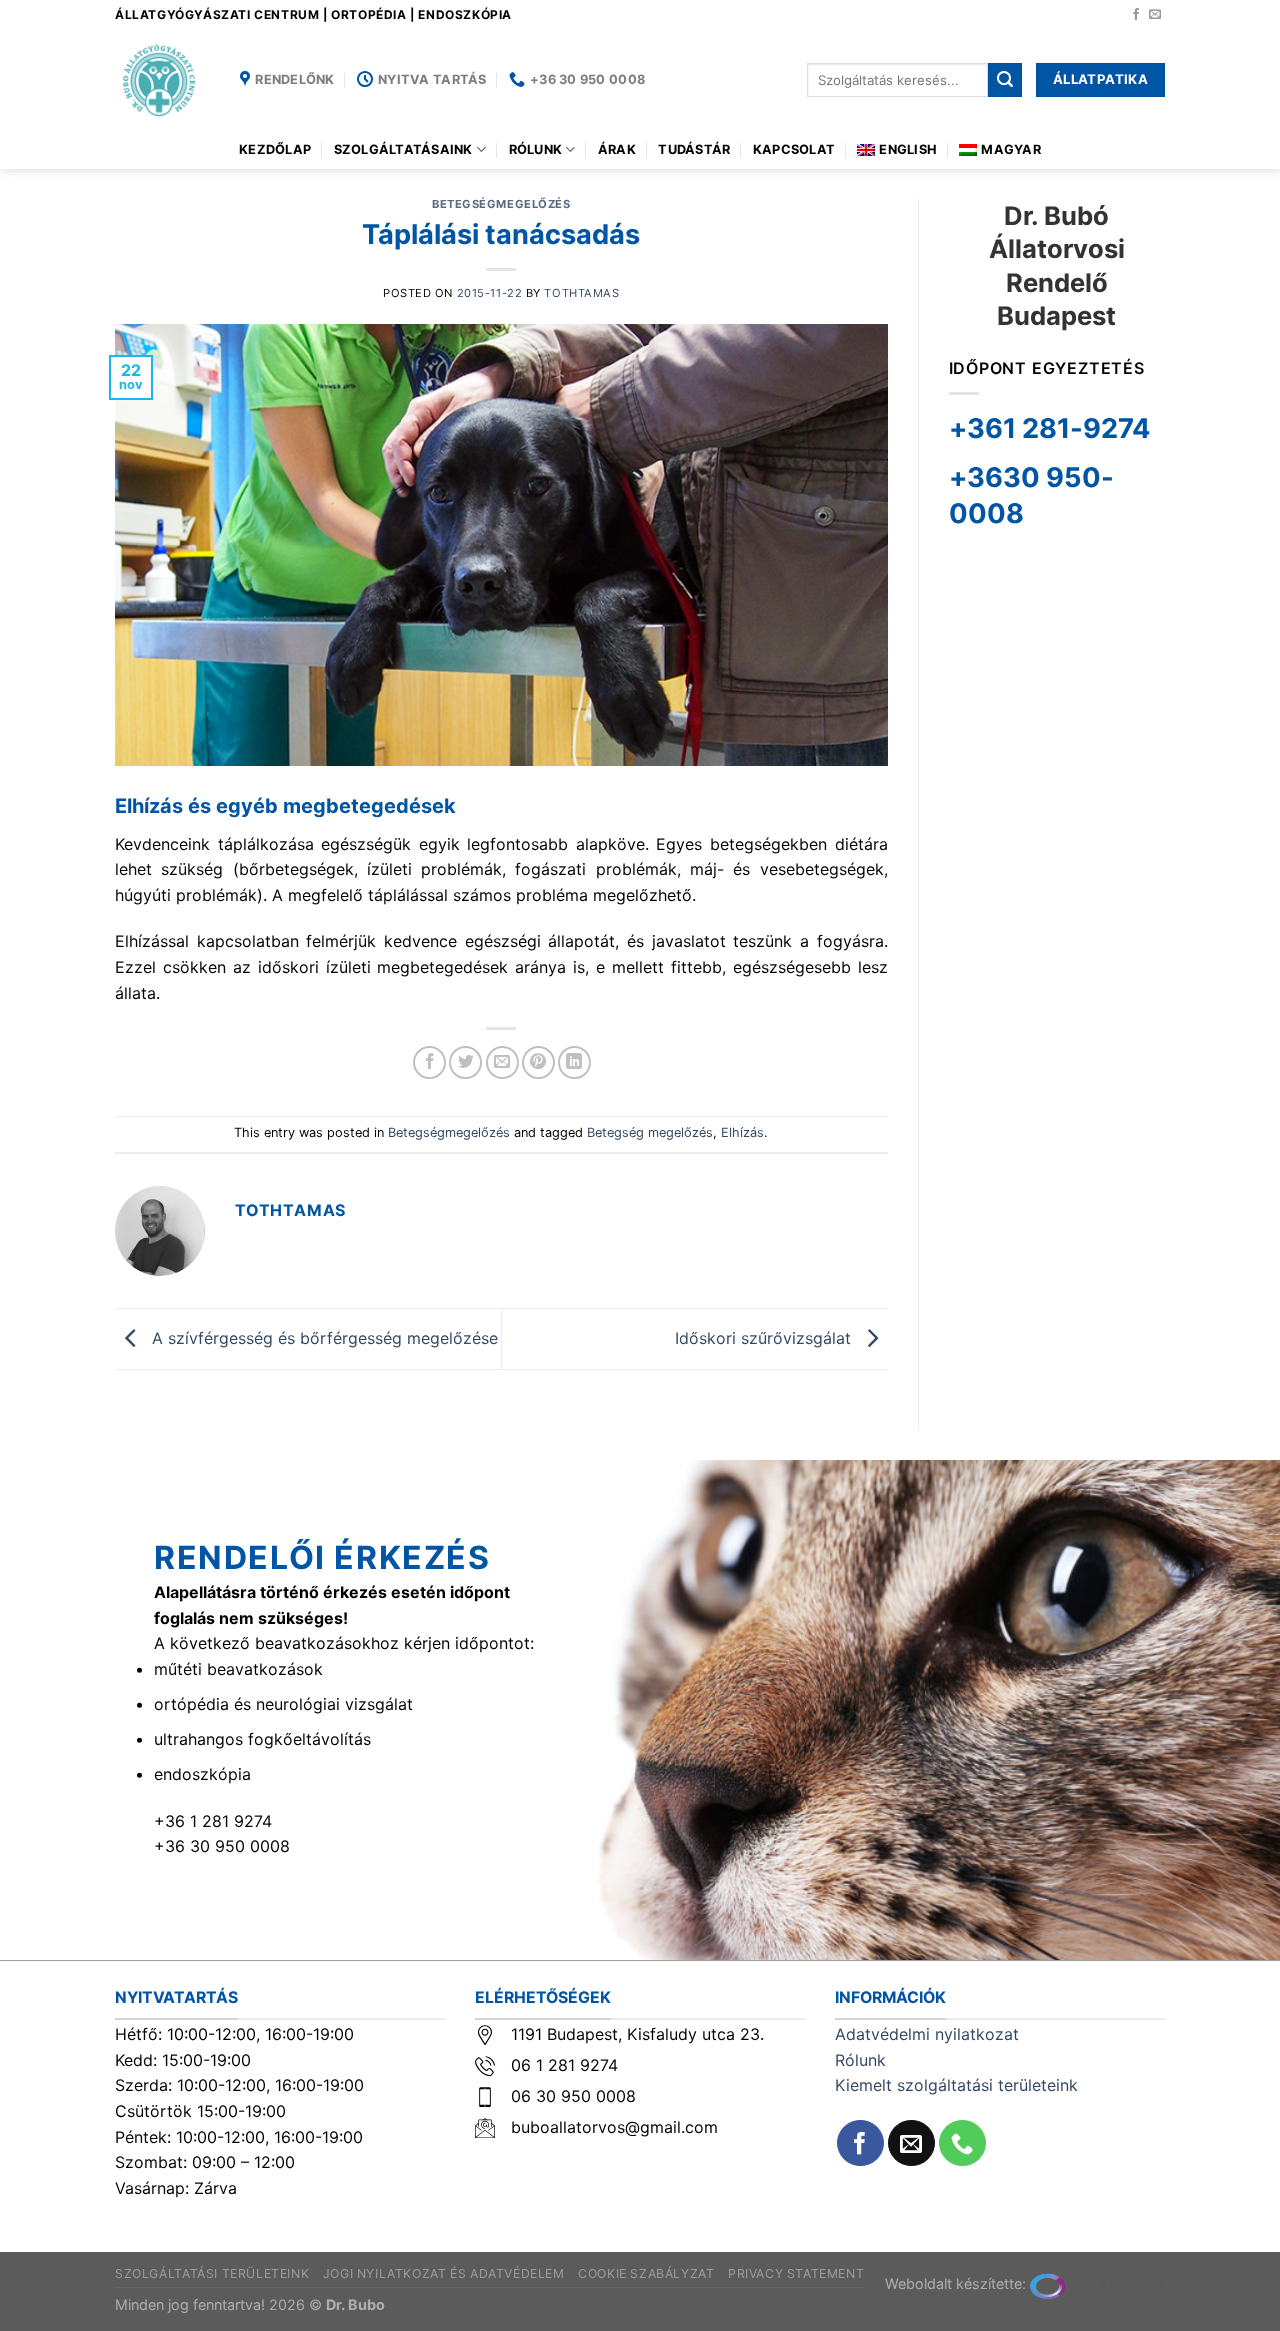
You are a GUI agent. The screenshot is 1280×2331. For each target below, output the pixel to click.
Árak (617, 149)
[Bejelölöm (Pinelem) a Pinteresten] (538, 1062)
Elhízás (742, 1132)
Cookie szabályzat (646, 2273)
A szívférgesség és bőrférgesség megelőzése (322, 1337)
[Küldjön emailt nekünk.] (1155, 15)
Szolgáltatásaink (403, 149)
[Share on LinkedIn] (574, 1062)
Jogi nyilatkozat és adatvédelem (444, 2273)
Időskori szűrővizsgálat (765, 1337)
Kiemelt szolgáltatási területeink (956, 2085)
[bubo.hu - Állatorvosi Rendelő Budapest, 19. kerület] (162, 80)
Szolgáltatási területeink (212, 2273)
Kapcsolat (794, 149)
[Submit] (1005, 80)
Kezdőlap (275, 149)
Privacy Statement (796, 2273)
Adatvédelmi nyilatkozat (927, 2034)
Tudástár (694, 149)
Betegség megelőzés (650, 1132)
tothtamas (581, 293)
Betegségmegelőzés (501, 204)
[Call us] (962, 2143)
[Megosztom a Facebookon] (429, 1062)
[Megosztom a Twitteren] (465, 1062)
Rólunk (536, 149)
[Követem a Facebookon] (1136, 15)
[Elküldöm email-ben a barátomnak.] (502, 1062)
